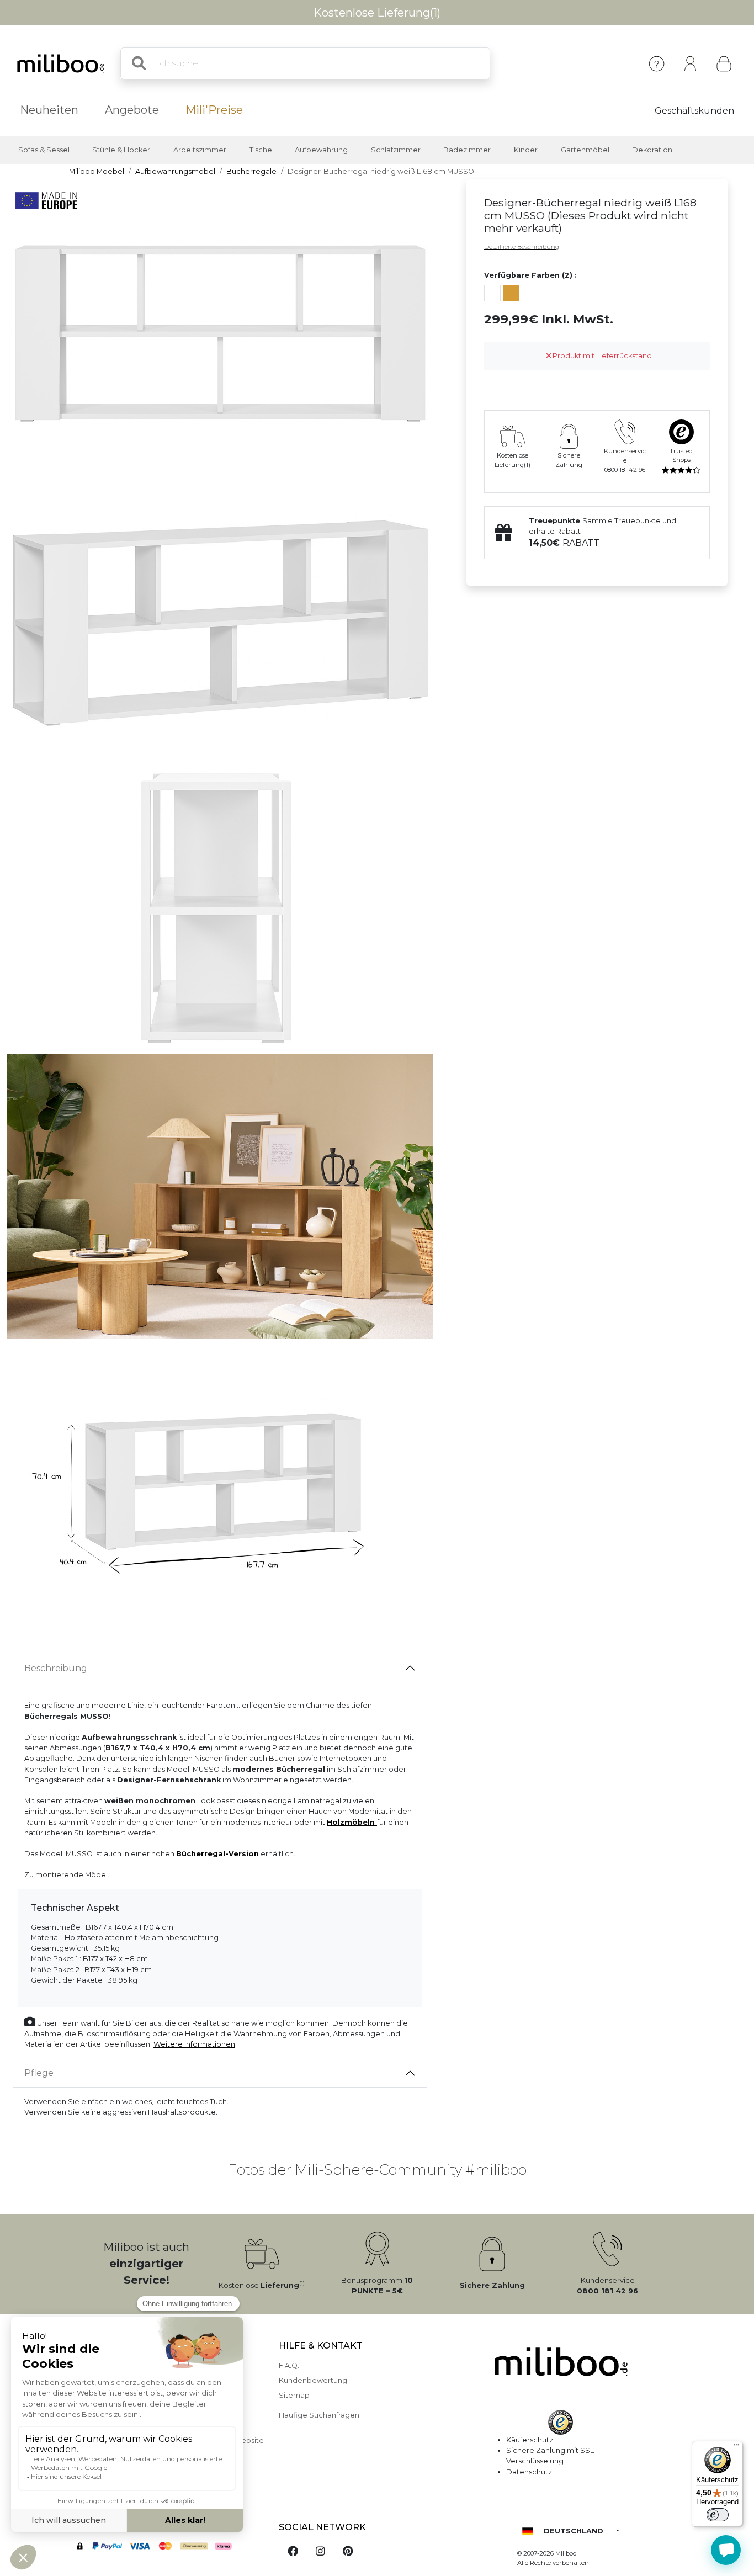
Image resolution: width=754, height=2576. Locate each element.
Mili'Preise (214, 110)
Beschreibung (56, 1668)
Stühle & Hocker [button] (121, 150)
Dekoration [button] (652, 150)
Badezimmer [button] (467, 150)
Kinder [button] (526, 150)
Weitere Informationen (194, 2044)
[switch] (718, 2515)
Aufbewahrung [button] (321, 150)
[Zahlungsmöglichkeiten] (167, 2547)
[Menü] (736, 2447)
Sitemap (294, 2395)
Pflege (39, 2073)
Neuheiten (49, 110)
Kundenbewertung (313, 2380)
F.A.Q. (289, 2365)
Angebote (132, 110)
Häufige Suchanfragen (319, 2415)
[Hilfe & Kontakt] (657, 64)
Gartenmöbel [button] (585, 150)
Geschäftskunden (694, 111)
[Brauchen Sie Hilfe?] (726, 2550)
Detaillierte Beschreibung (522, 247)
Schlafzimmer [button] (396, 150)
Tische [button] (261, 150)
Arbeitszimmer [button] (200, 150)
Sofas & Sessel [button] (44, 150)
